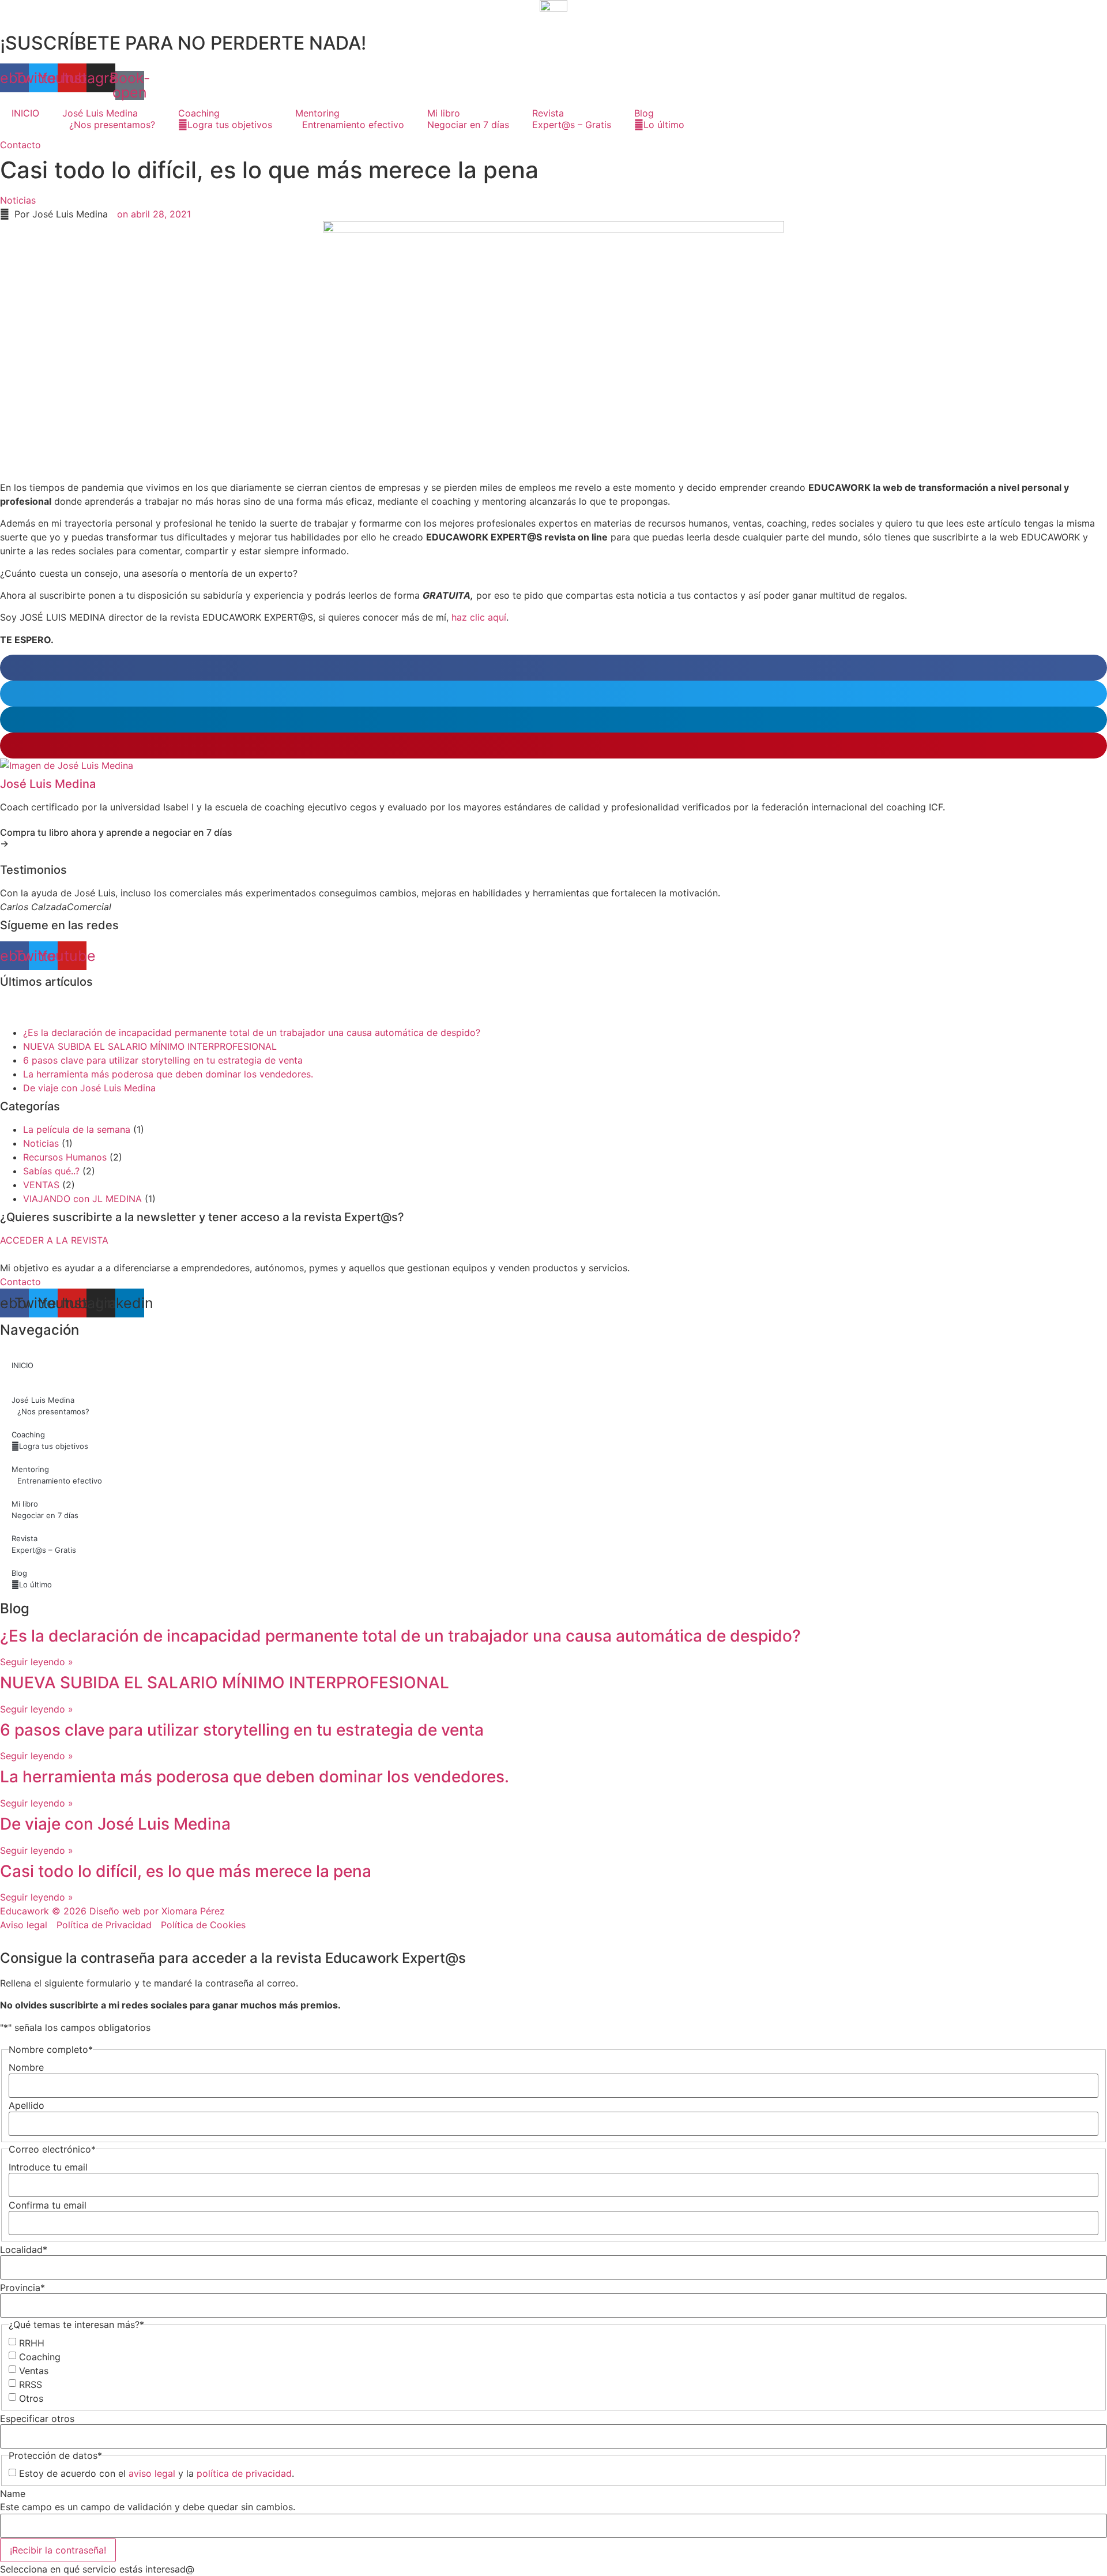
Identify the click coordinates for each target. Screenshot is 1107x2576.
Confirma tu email (48, 2205)
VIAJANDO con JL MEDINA (82, 1199)
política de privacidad (244, 2473)
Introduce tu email (48, 2167)
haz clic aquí (479, 617)
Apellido (27, 2105)
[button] (553, 668)
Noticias (18, 200)
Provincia (22, 2288)
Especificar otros (37, 2419)
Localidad (24, 2250)
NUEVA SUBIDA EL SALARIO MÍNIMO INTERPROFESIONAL (150, 1046)
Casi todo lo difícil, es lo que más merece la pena (186, 1871)
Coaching (40, 2357)
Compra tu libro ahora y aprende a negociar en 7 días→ (116, 838)
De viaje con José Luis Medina (89, 1088)
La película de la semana (77, 1129)
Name (13, 2494)
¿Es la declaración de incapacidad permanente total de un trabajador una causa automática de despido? (252, 1032)
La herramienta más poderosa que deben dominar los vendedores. (168, 1074)
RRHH (32, 2343)
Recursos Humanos (65, 1157)
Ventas (34, 2371)
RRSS (31, 2385)
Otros (31, 2398)
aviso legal (152, 2473)
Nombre (26, 2067)
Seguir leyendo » (37, 1662)
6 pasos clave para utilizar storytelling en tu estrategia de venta (163, 1060)
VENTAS (41, 1185)
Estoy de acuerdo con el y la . (157, 2473)
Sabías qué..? (51, 1171)
